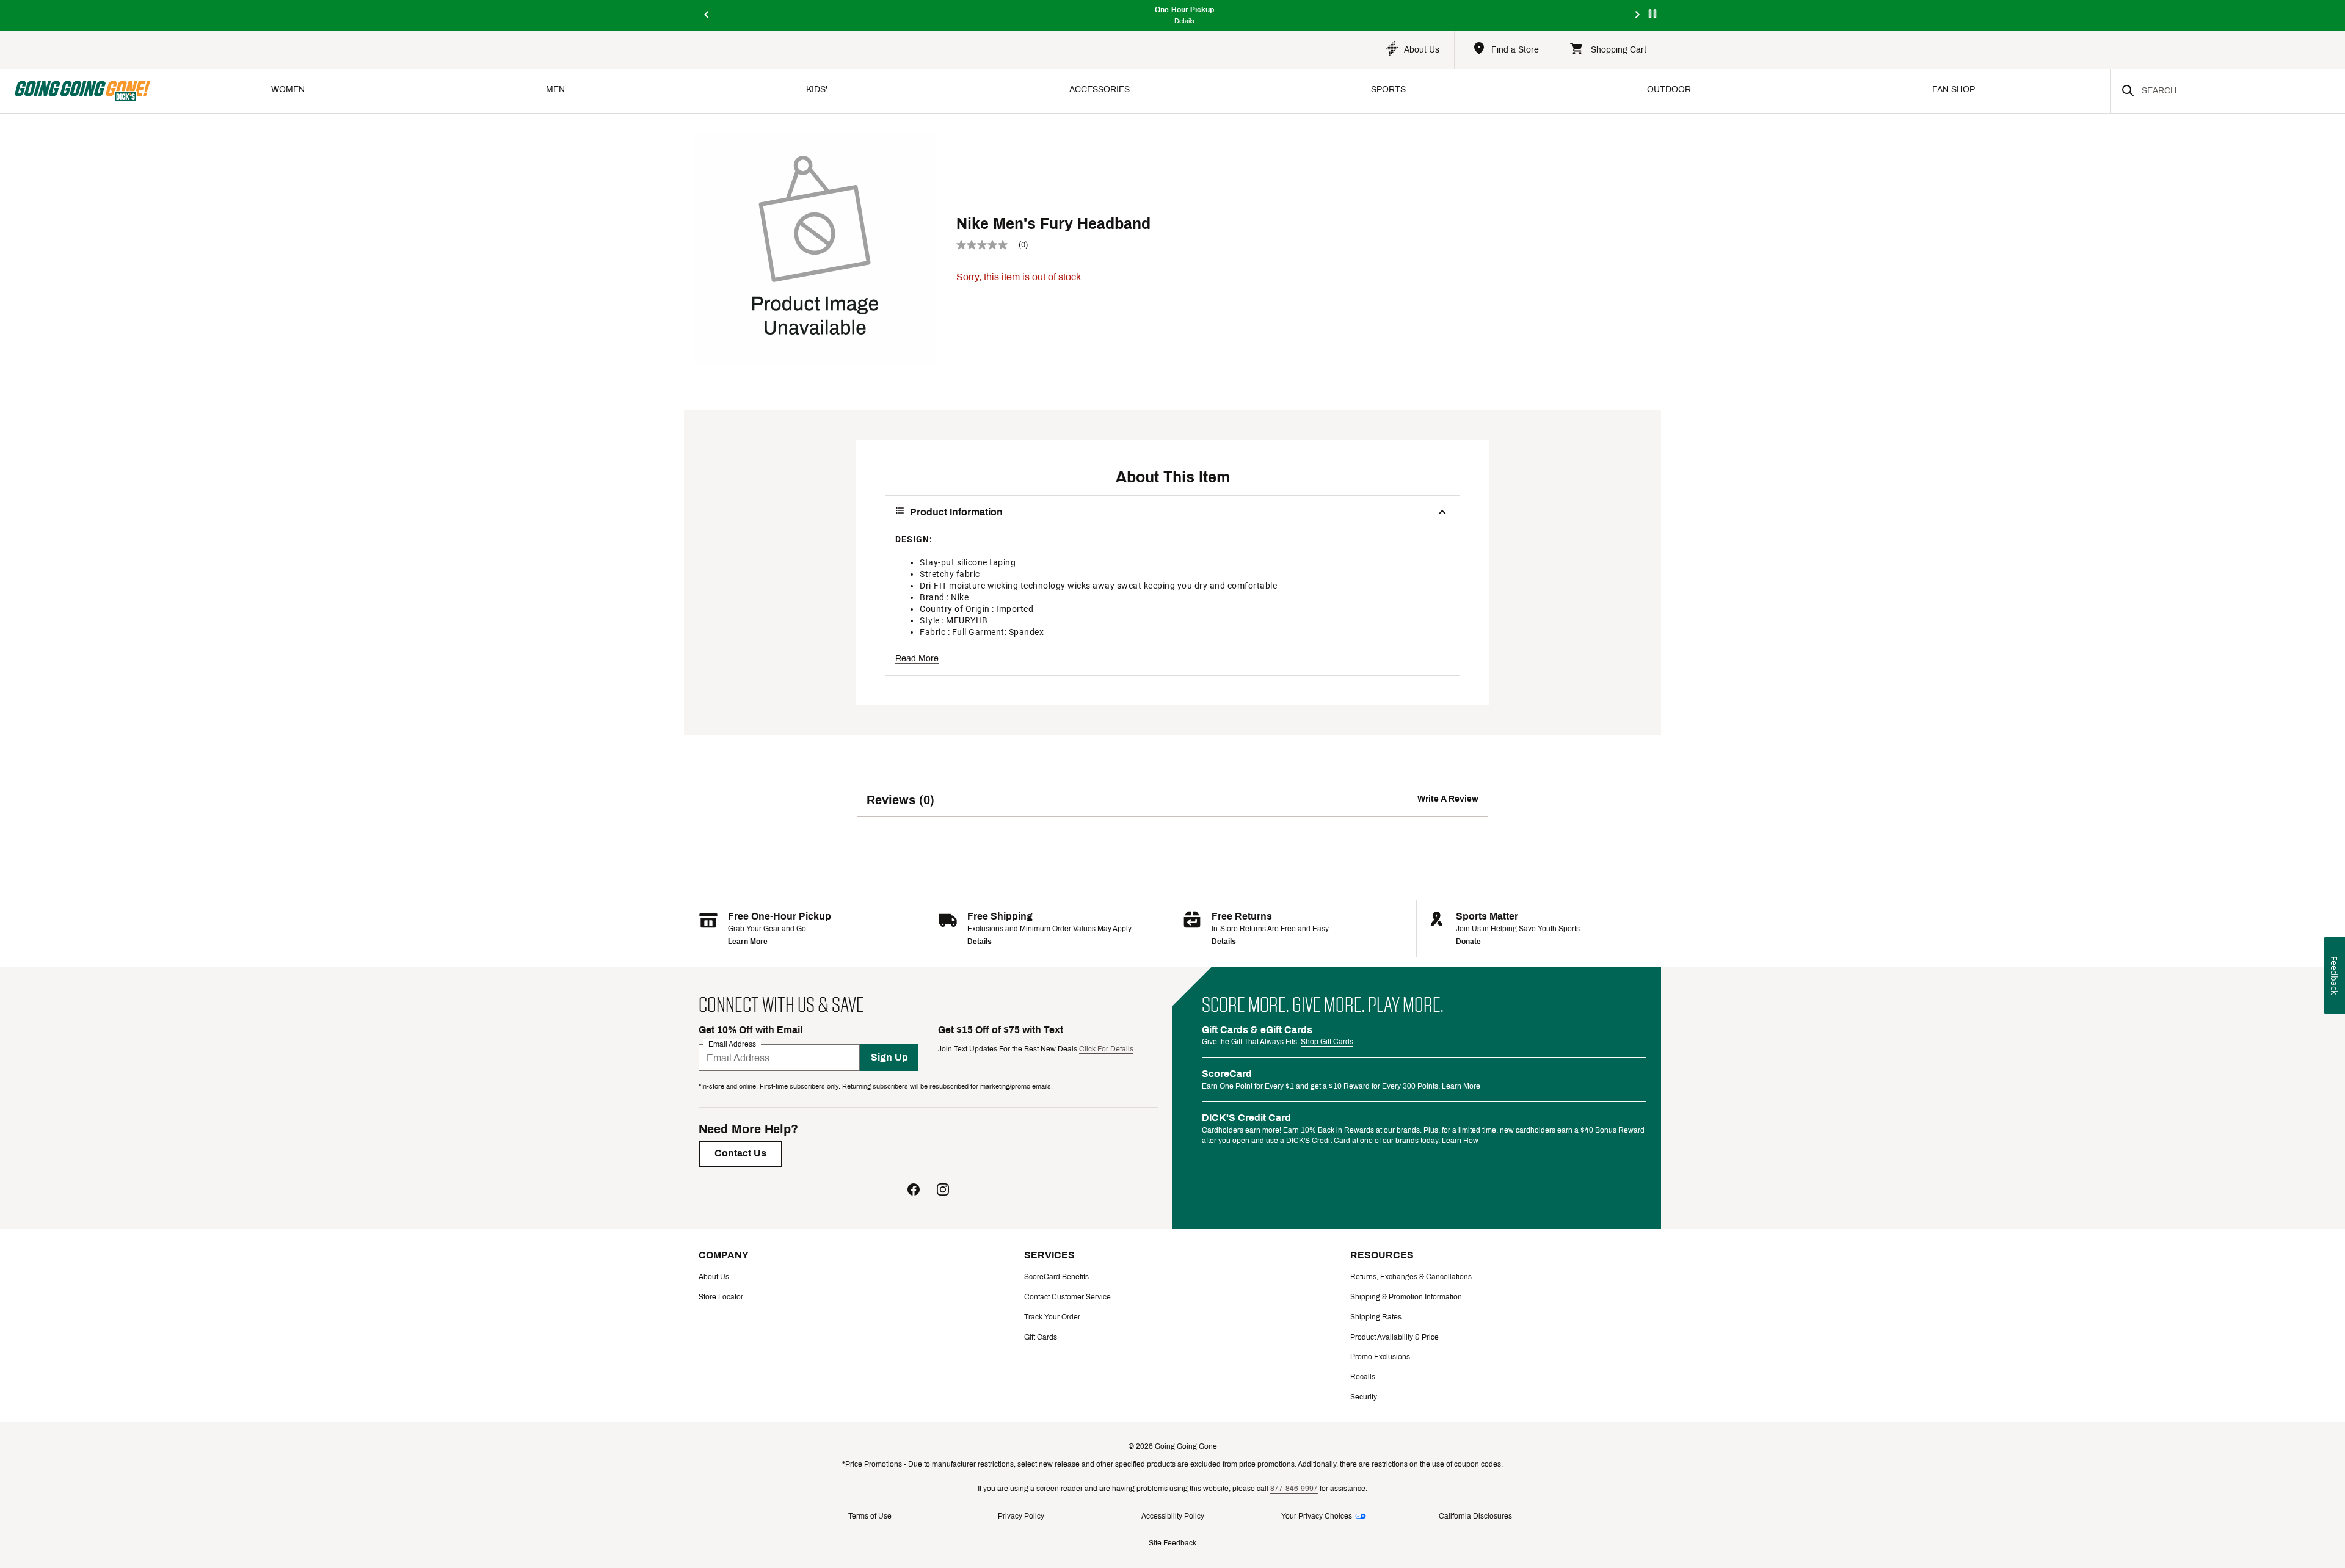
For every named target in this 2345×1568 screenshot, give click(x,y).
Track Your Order (1052, 1317)
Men (555, 89)
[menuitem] (288, 91)
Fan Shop (1954, 89)
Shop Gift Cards (1327, 1042)
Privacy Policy (1021, 1516)
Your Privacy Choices (1317, 1516)
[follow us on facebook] (914, 1191)
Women (288, 89)
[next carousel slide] (1638, 16)
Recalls (1363, 1377)
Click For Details (1106, 1049)
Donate (1468, 942)
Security (1364, 1397)
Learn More (748, 942)
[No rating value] (987, 245)
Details (980, 942)
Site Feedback (1172, 1543)
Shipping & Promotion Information (1406, 1297)
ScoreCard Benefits (1056, 1277)
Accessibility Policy (1173, 1516)
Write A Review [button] (1448, 799)
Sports (1388, 89)
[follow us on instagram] (943, 1191)
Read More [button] (917, 659)
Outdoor (1669, 89)
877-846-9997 (1294, 1489)
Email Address (732, 1044)
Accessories (1100, 89)
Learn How (1460, 1141)
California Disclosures (1475, 1516)
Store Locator (721, 1297)
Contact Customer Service (1067, 1297)
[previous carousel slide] (707, 16)
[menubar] (1130, 91)
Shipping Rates (1376, 1317)
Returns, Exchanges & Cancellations (1411, 1277)
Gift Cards (1041, 1337)
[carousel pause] (1652, 14)
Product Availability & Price (1394, 1337)
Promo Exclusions (1380, 1357)
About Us (714, 1277)
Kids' (817, 89)
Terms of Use (870, 1516)
